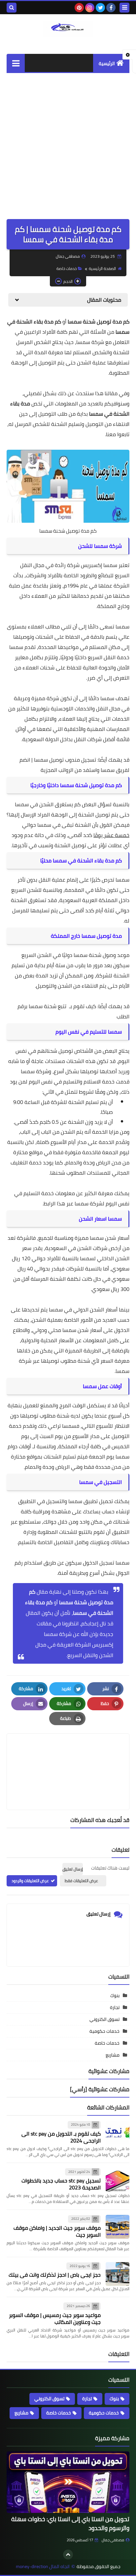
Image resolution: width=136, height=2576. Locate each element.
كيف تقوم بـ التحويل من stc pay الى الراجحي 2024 (61, 2137)
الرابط (50, 1203)
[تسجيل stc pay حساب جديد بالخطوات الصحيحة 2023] (118, 2180)
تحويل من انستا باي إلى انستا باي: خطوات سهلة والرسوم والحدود (70, 2523)
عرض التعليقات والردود (30, 1881)
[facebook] (111, 8)
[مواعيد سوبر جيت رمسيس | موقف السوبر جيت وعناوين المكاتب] (118, 2314)
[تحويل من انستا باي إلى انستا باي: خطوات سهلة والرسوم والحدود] (68, 2482)
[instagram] (90, 8)
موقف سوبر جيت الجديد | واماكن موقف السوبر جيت (57, 2231)
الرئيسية (107, 63)
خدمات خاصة (67, 268)
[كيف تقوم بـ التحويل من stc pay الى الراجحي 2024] (118, 2133)
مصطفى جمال (113, 2540)
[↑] (68, 2555)
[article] (68, 1756)
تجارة (115, 2007)
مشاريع (113, 2055)
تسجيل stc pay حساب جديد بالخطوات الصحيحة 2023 (61, 2184)
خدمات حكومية (104, 2031)
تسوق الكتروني (104, 2019)
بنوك (115, 1995)
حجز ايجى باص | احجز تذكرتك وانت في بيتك (55, 2275)
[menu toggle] (124, 8)
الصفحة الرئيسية (102, 268)
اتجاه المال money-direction (43, 2567)
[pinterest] (79, 8)
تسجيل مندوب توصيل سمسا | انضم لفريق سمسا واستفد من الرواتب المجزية (74, 765)
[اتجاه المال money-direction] (68, 29)
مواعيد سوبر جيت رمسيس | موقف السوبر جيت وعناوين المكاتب (55, 2318)
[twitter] (100, 8)
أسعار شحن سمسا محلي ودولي (67, 1330)
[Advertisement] (68, 144)
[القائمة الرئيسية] (16, 63)
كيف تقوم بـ (82, 1006)
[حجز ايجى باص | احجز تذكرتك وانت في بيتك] (118, 2274)
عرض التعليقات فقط (81, 1881)
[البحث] (12, 8)
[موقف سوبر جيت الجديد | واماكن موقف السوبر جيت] (118, 2227)
